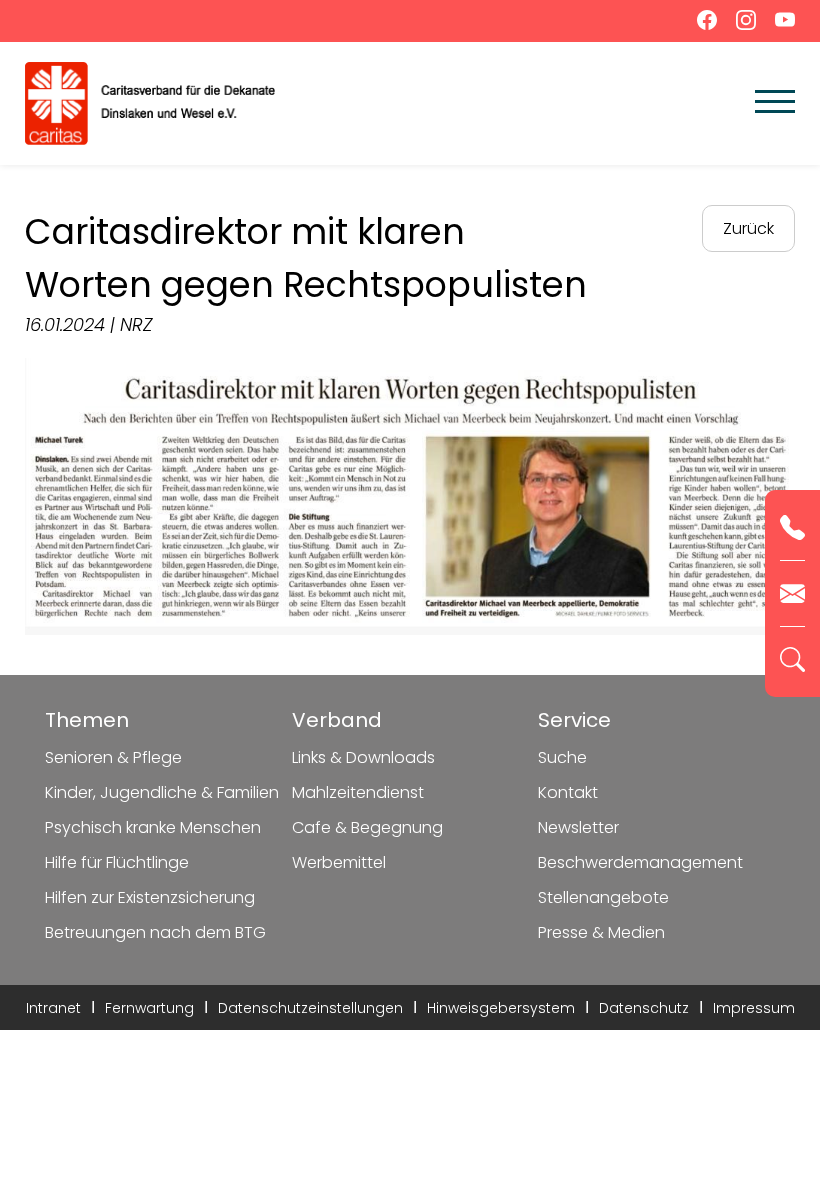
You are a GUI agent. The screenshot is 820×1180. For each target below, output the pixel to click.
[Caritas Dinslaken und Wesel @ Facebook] (701, 24)
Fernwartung (149, 1008)
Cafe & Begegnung (367, 827)
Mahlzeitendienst (358, 792)
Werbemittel (339, 862)
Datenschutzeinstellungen (310, 1008)
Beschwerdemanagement (640, 862)
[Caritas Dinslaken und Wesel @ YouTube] (777, 24)
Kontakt (568, 792)
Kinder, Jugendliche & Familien (162, 792)
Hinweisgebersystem (501, 1008)
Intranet (53, 1008)
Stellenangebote (603, 897)
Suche (562, 757)
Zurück (748, 228)
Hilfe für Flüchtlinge (117, 862)
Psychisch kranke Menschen (153, 827)
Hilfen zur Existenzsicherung (150, 897)
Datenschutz (644, 1008)
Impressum (754, 1008)
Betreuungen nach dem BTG (155, 932)
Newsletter (578, 827)
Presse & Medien (601, 932)
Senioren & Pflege (113, 757)
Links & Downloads (363, 757)
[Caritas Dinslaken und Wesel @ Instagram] (740, 24)
